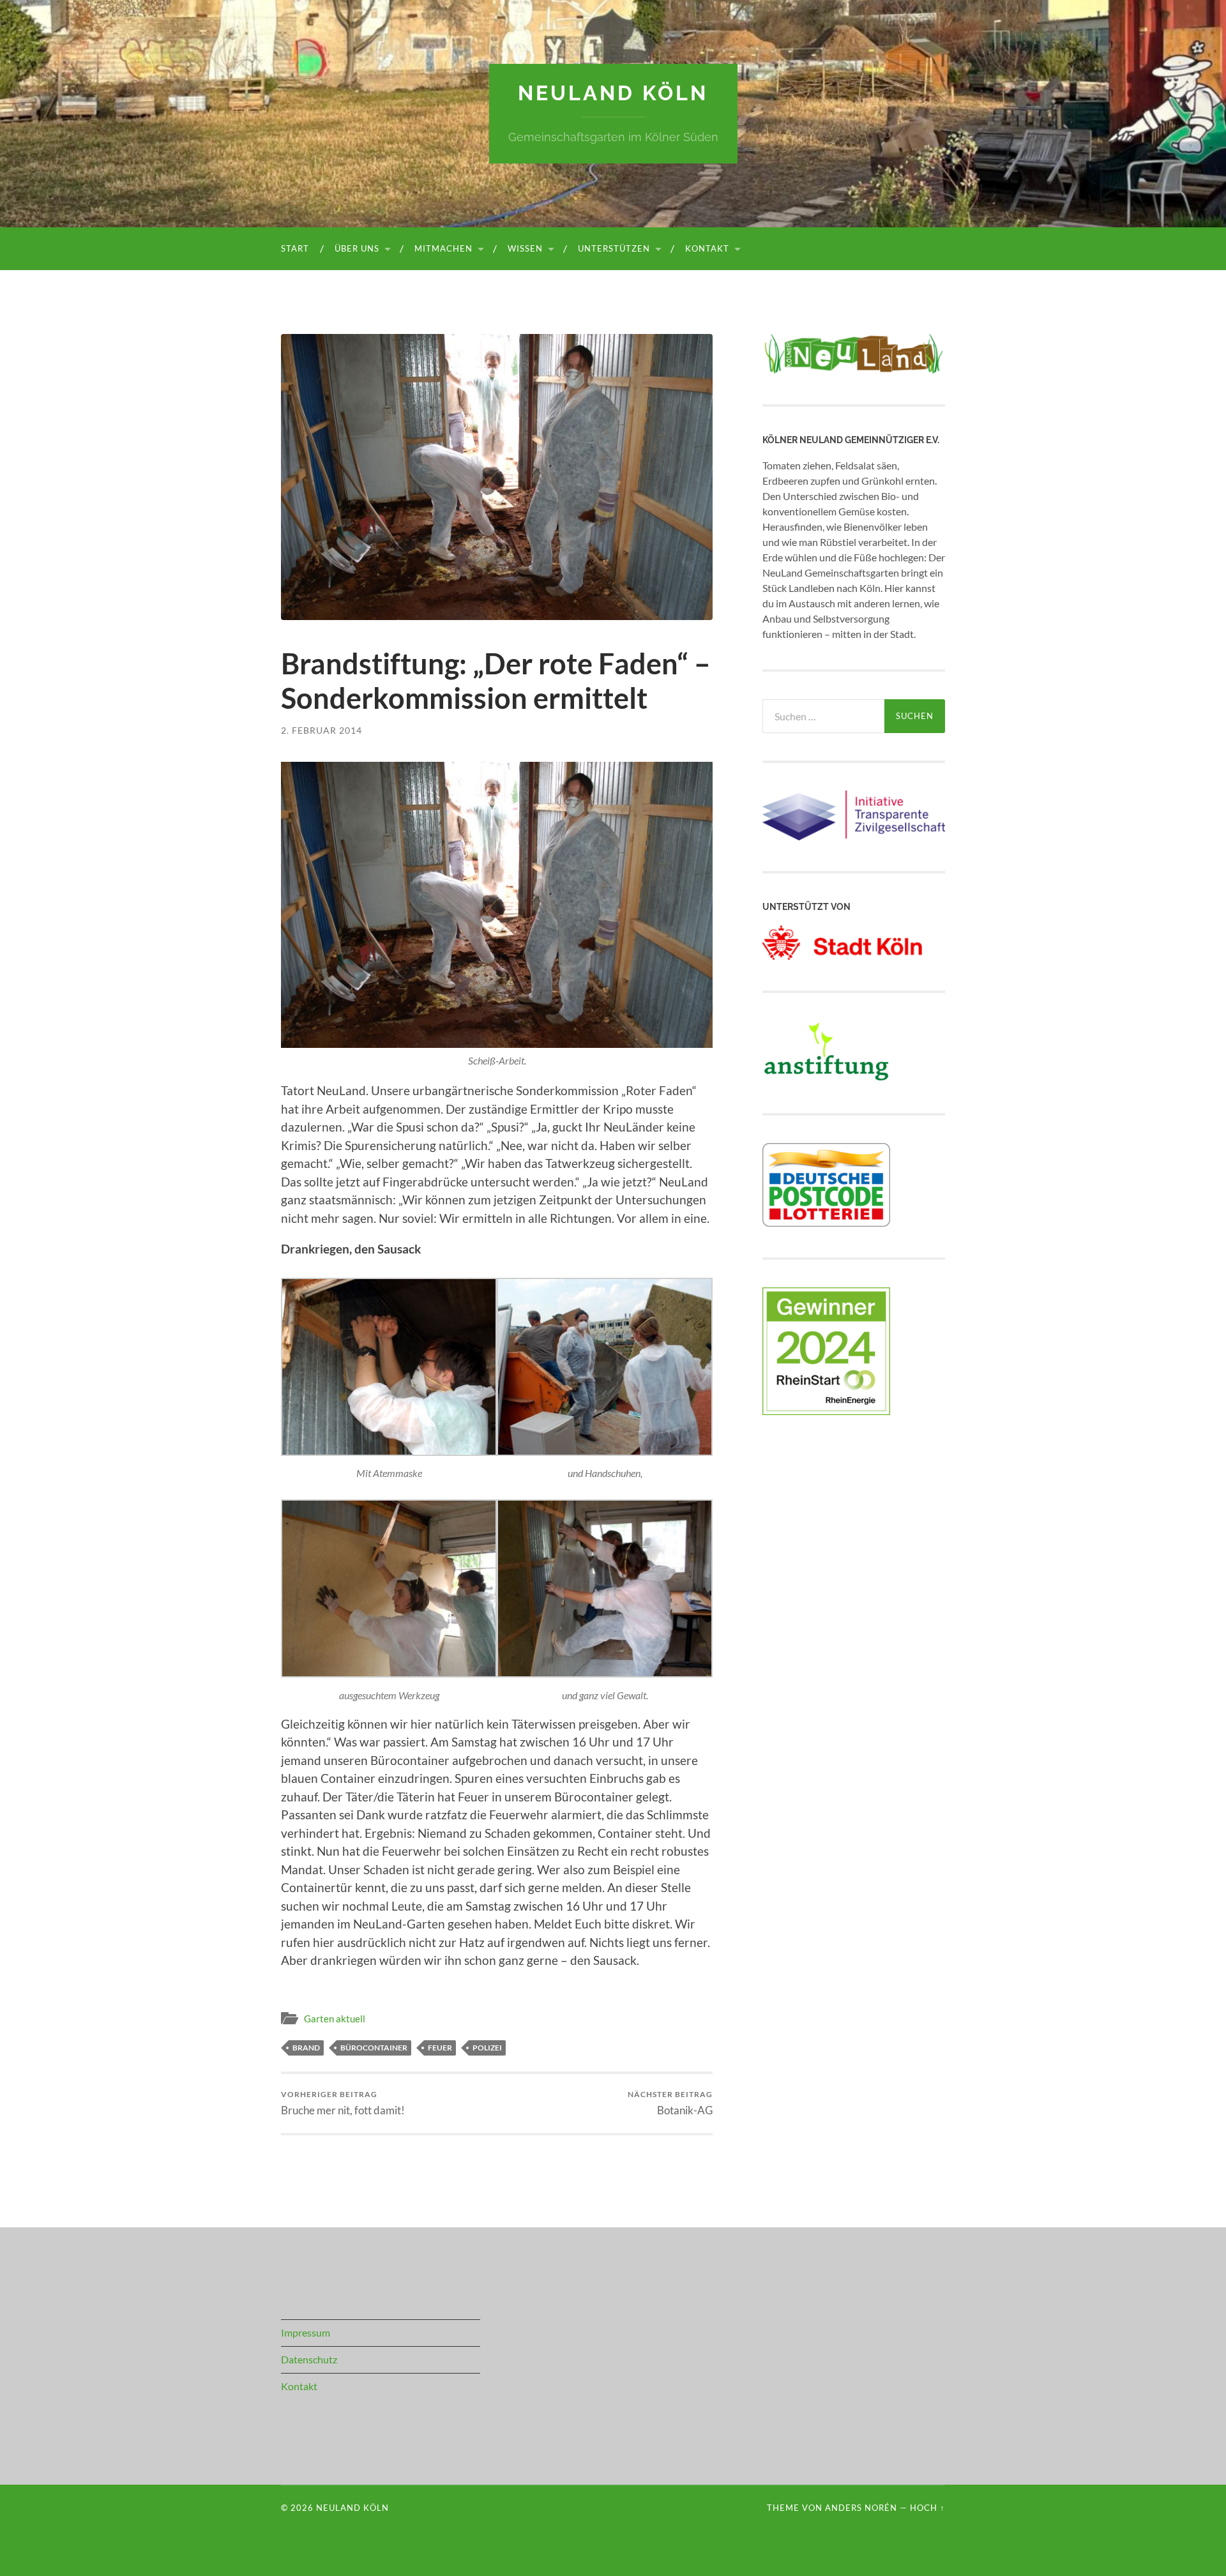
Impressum (306, 2332)
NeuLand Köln (613, 93)
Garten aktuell (335, 2019)
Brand (306, 2048)
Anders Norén (861, 2508)
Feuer (440, 2048)
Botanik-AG (670, 2103)
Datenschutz (309, 2359)
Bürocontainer (374, 2048)
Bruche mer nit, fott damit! (343, 2103)
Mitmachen (443, 248)
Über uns (357, 248)
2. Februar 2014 (322, 730)
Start (295, 248)
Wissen (525, 248)
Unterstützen (614, 248)
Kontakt (707, 248)
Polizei (487, 2048)
